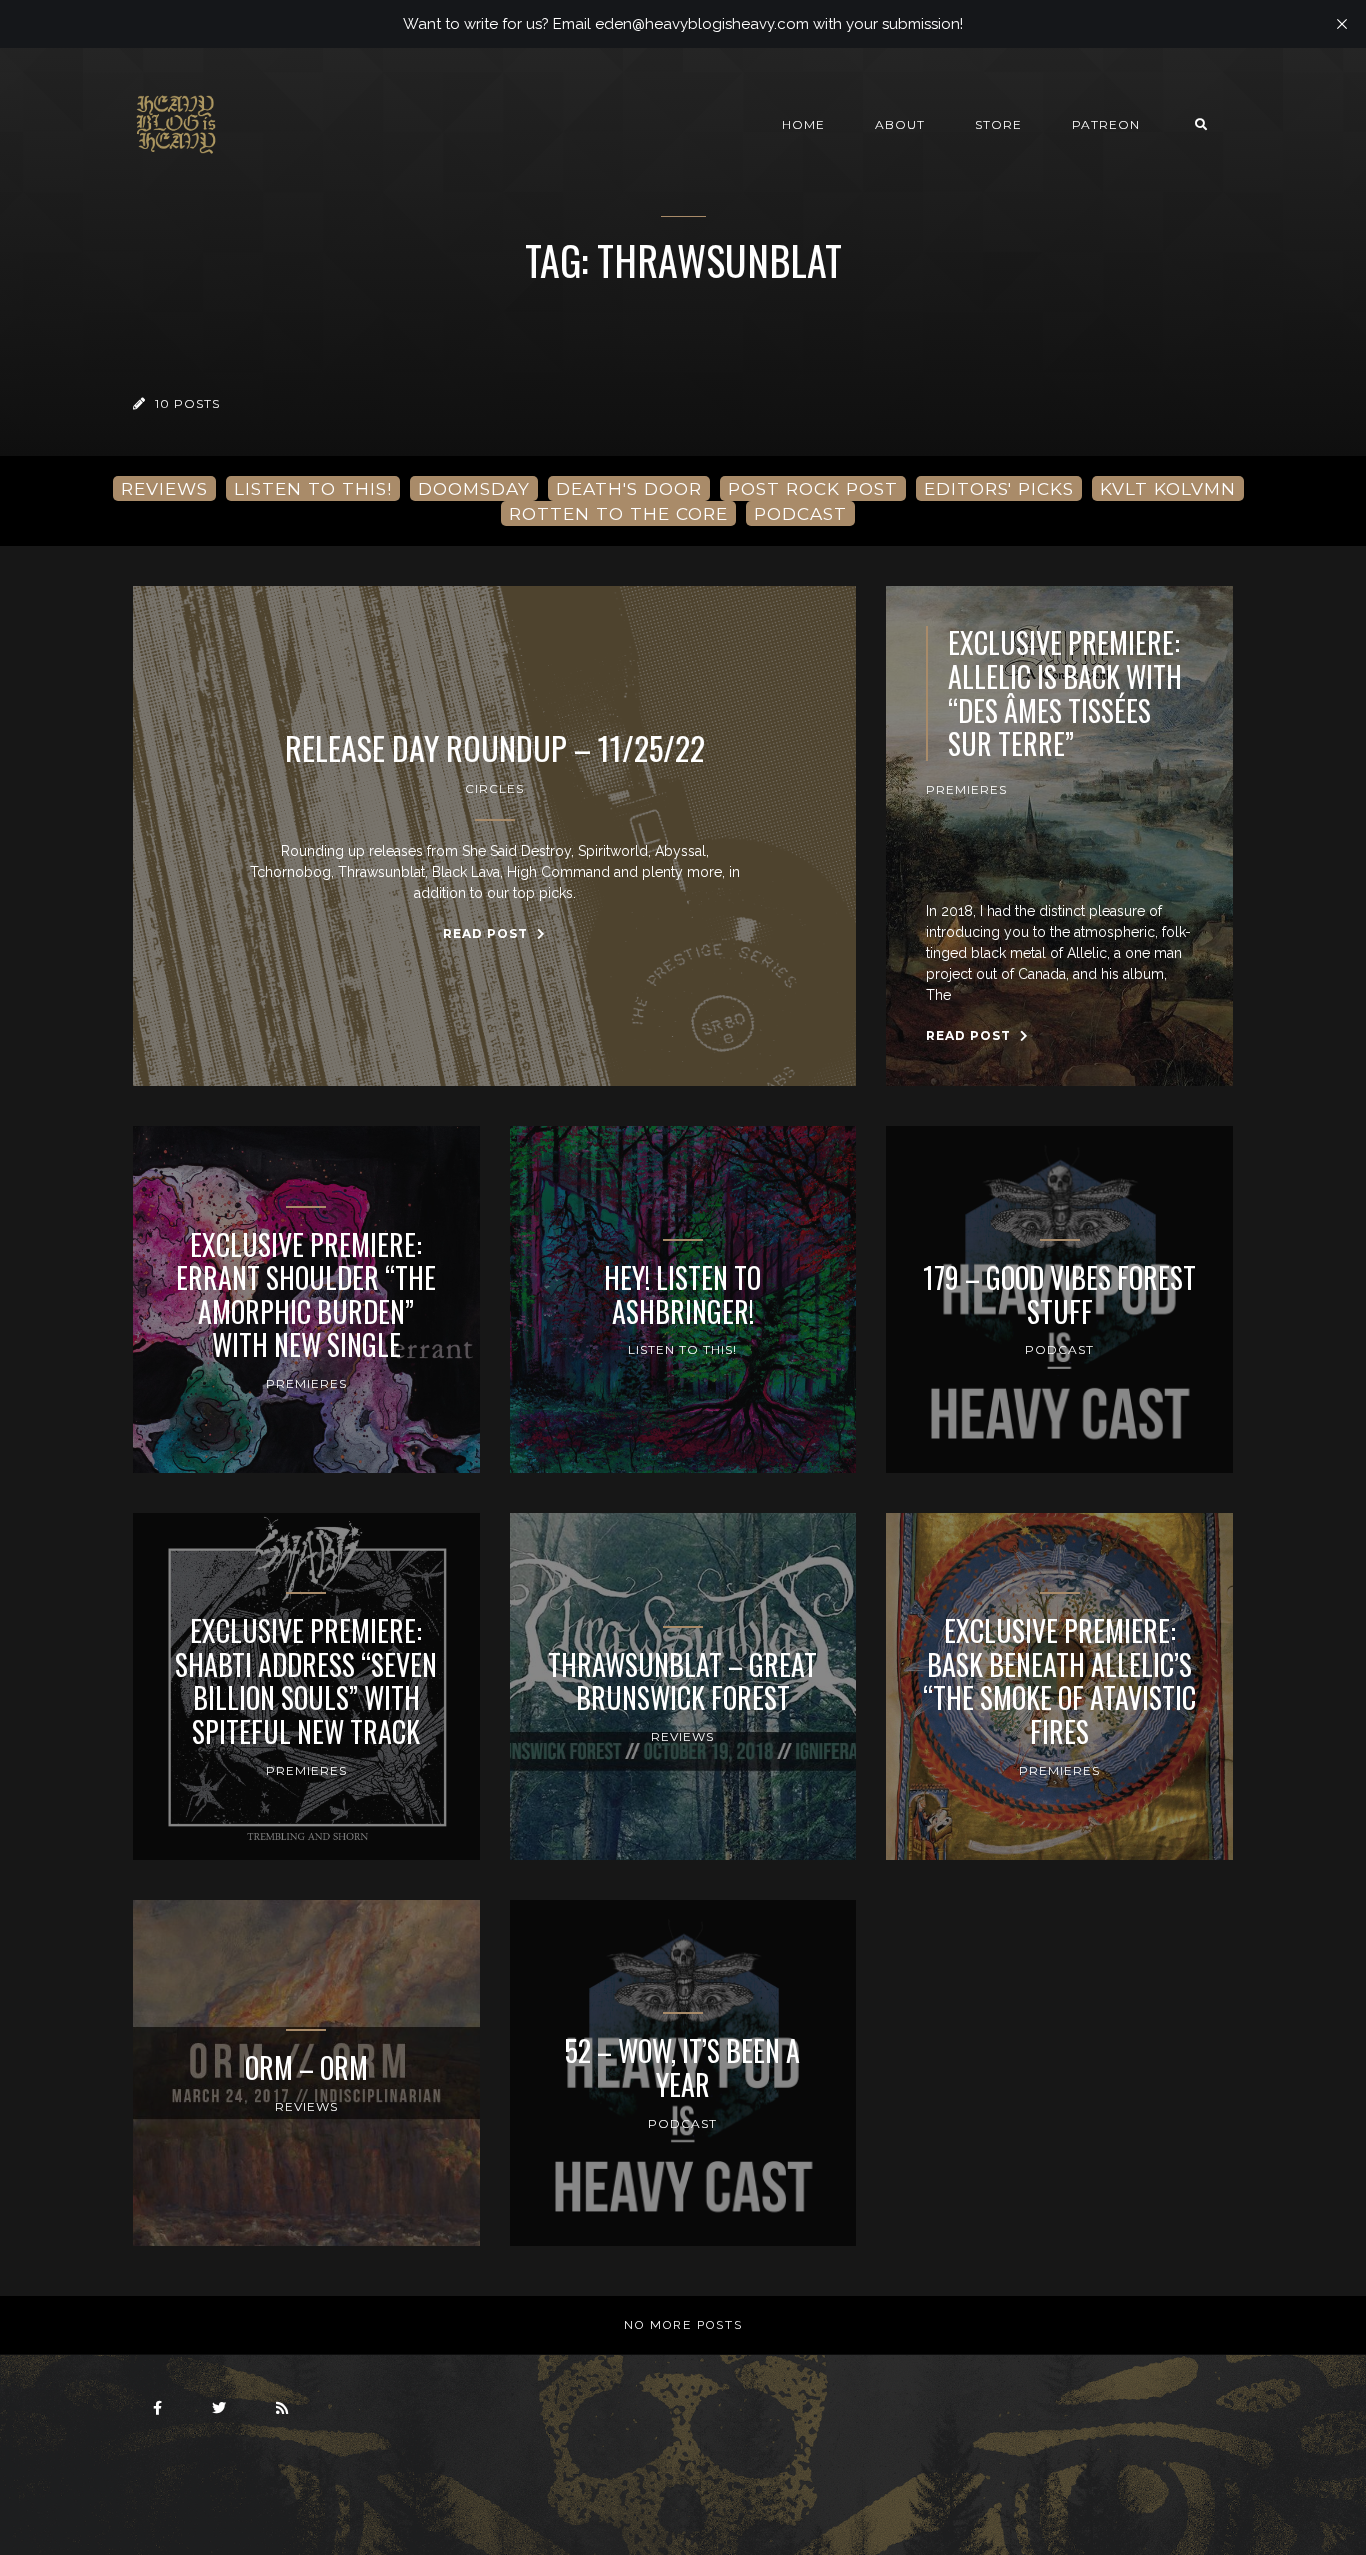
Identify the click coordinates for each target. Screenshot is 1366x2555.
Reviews (682, 1736)
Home (803, 124)
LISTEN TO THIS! (313, 488)
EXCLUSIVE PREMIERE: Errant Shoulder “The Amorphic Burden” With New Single (306, 1295)
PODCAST (800, 513)
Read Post (487, 933)
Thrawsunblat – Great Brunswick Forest (682, 1681)
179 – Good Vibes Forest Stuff (1059, 1294)
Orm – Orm (306, 2068)
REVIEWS (164, 488)
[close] (1342, 24)
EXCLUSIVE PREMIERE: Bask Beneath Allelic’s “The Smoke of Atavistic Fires (1059, 1681)
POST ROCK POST (813, 488)
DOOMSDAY (474, 488)
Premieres (966, 789)
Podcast (1059, 1349)
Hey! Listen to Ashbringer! (682, 1294)
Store (998, 124)
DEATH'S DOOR (629, 488)
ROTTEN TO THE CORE (618, 513)
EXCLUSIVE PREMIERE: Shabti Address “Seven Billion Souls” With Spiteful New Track (306, 1681)
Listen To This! (682, 1349)
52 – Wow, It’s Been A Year (682, 2067)
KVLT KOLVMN (1168, 488)
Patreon (1106, 124)
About (900, 124)
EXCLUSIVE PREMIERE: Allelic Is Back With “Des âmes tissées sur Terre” (1065, 693)
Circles (494, 788)
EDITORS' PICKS (999, 488)
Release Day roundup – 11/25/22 (495, 748)
